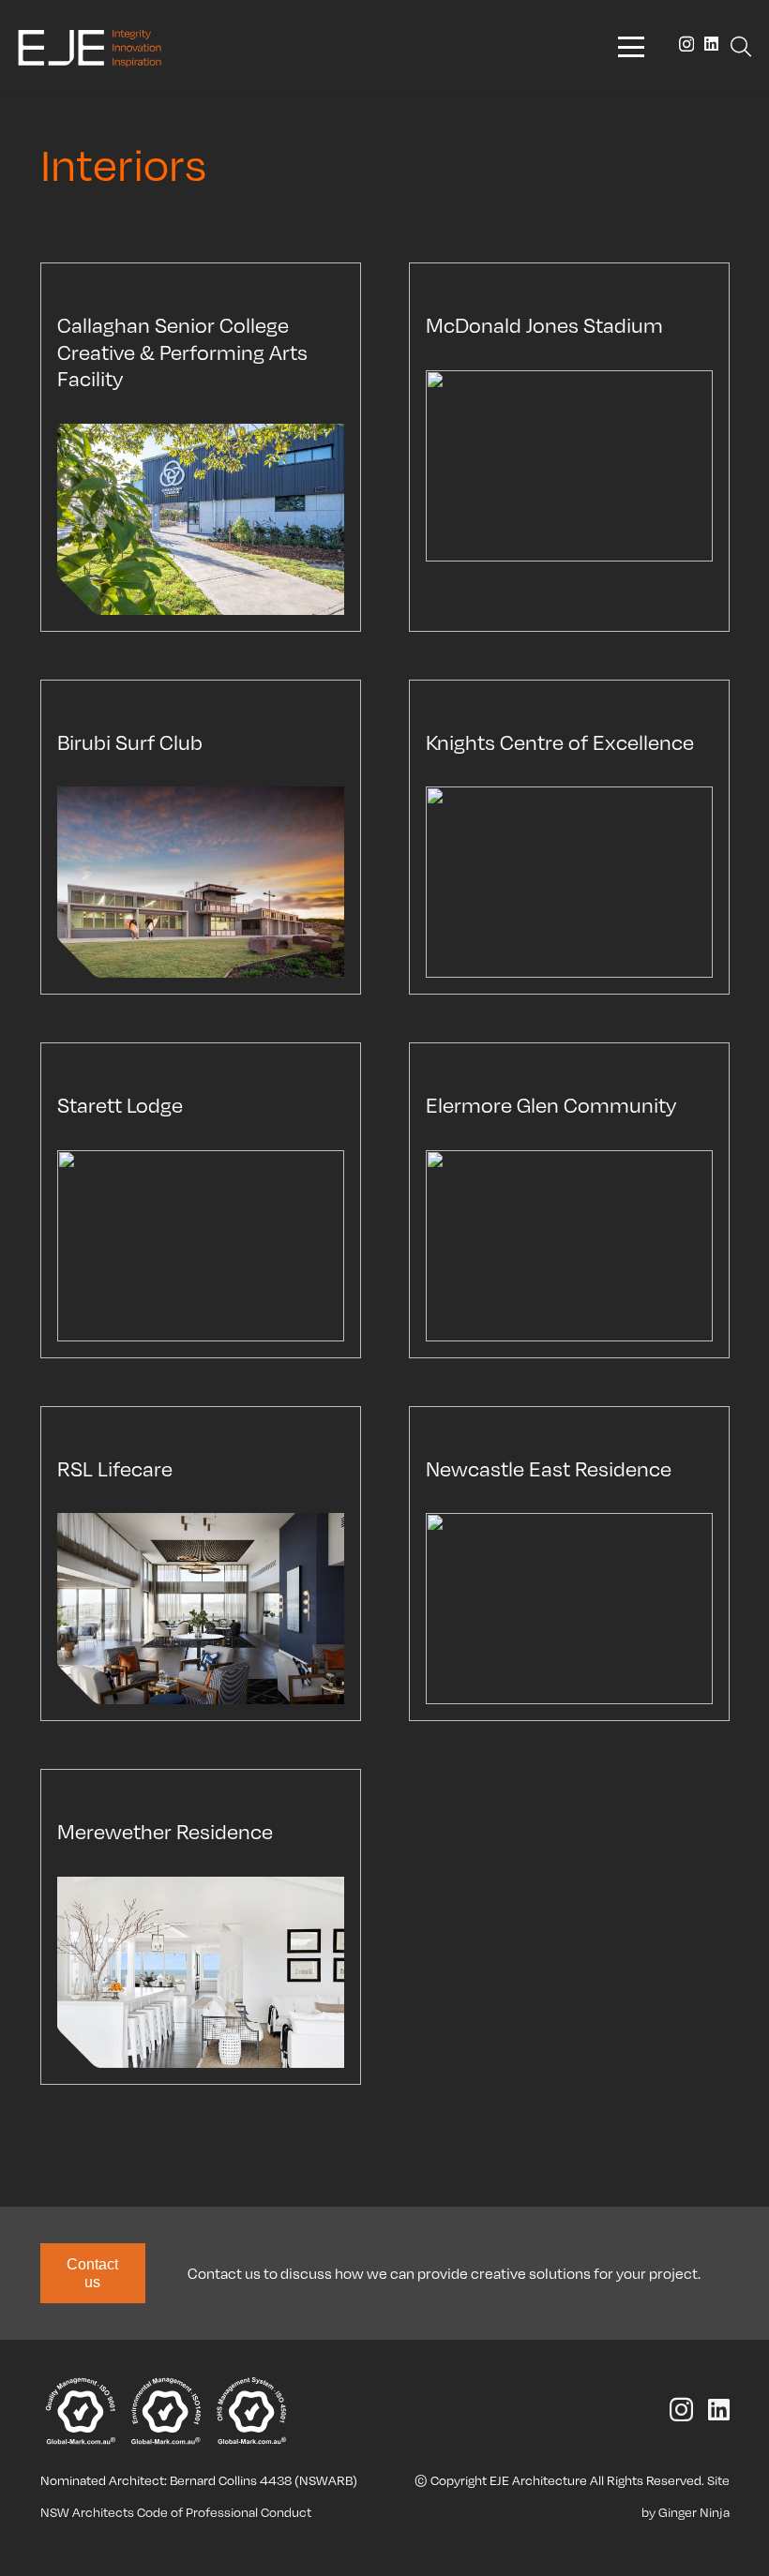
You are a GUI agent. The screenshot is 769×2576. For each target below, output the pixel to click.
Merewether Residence (165, 1831)
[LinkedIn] (711, 44)
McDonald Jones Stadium (544, 324)
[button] (631, 47)
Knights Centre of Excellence (560, 741)
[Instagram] (686, 45)
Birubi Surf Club (130, 741)
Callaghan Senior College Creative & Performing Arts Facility (182, 351)
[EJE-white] (90, 47)
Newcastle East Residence (549, 1468)
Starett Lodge (120, 1104)
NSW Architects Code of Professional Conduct (176, 2512)
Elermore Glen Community (551, 1104)
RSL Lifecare (115, 1468)
